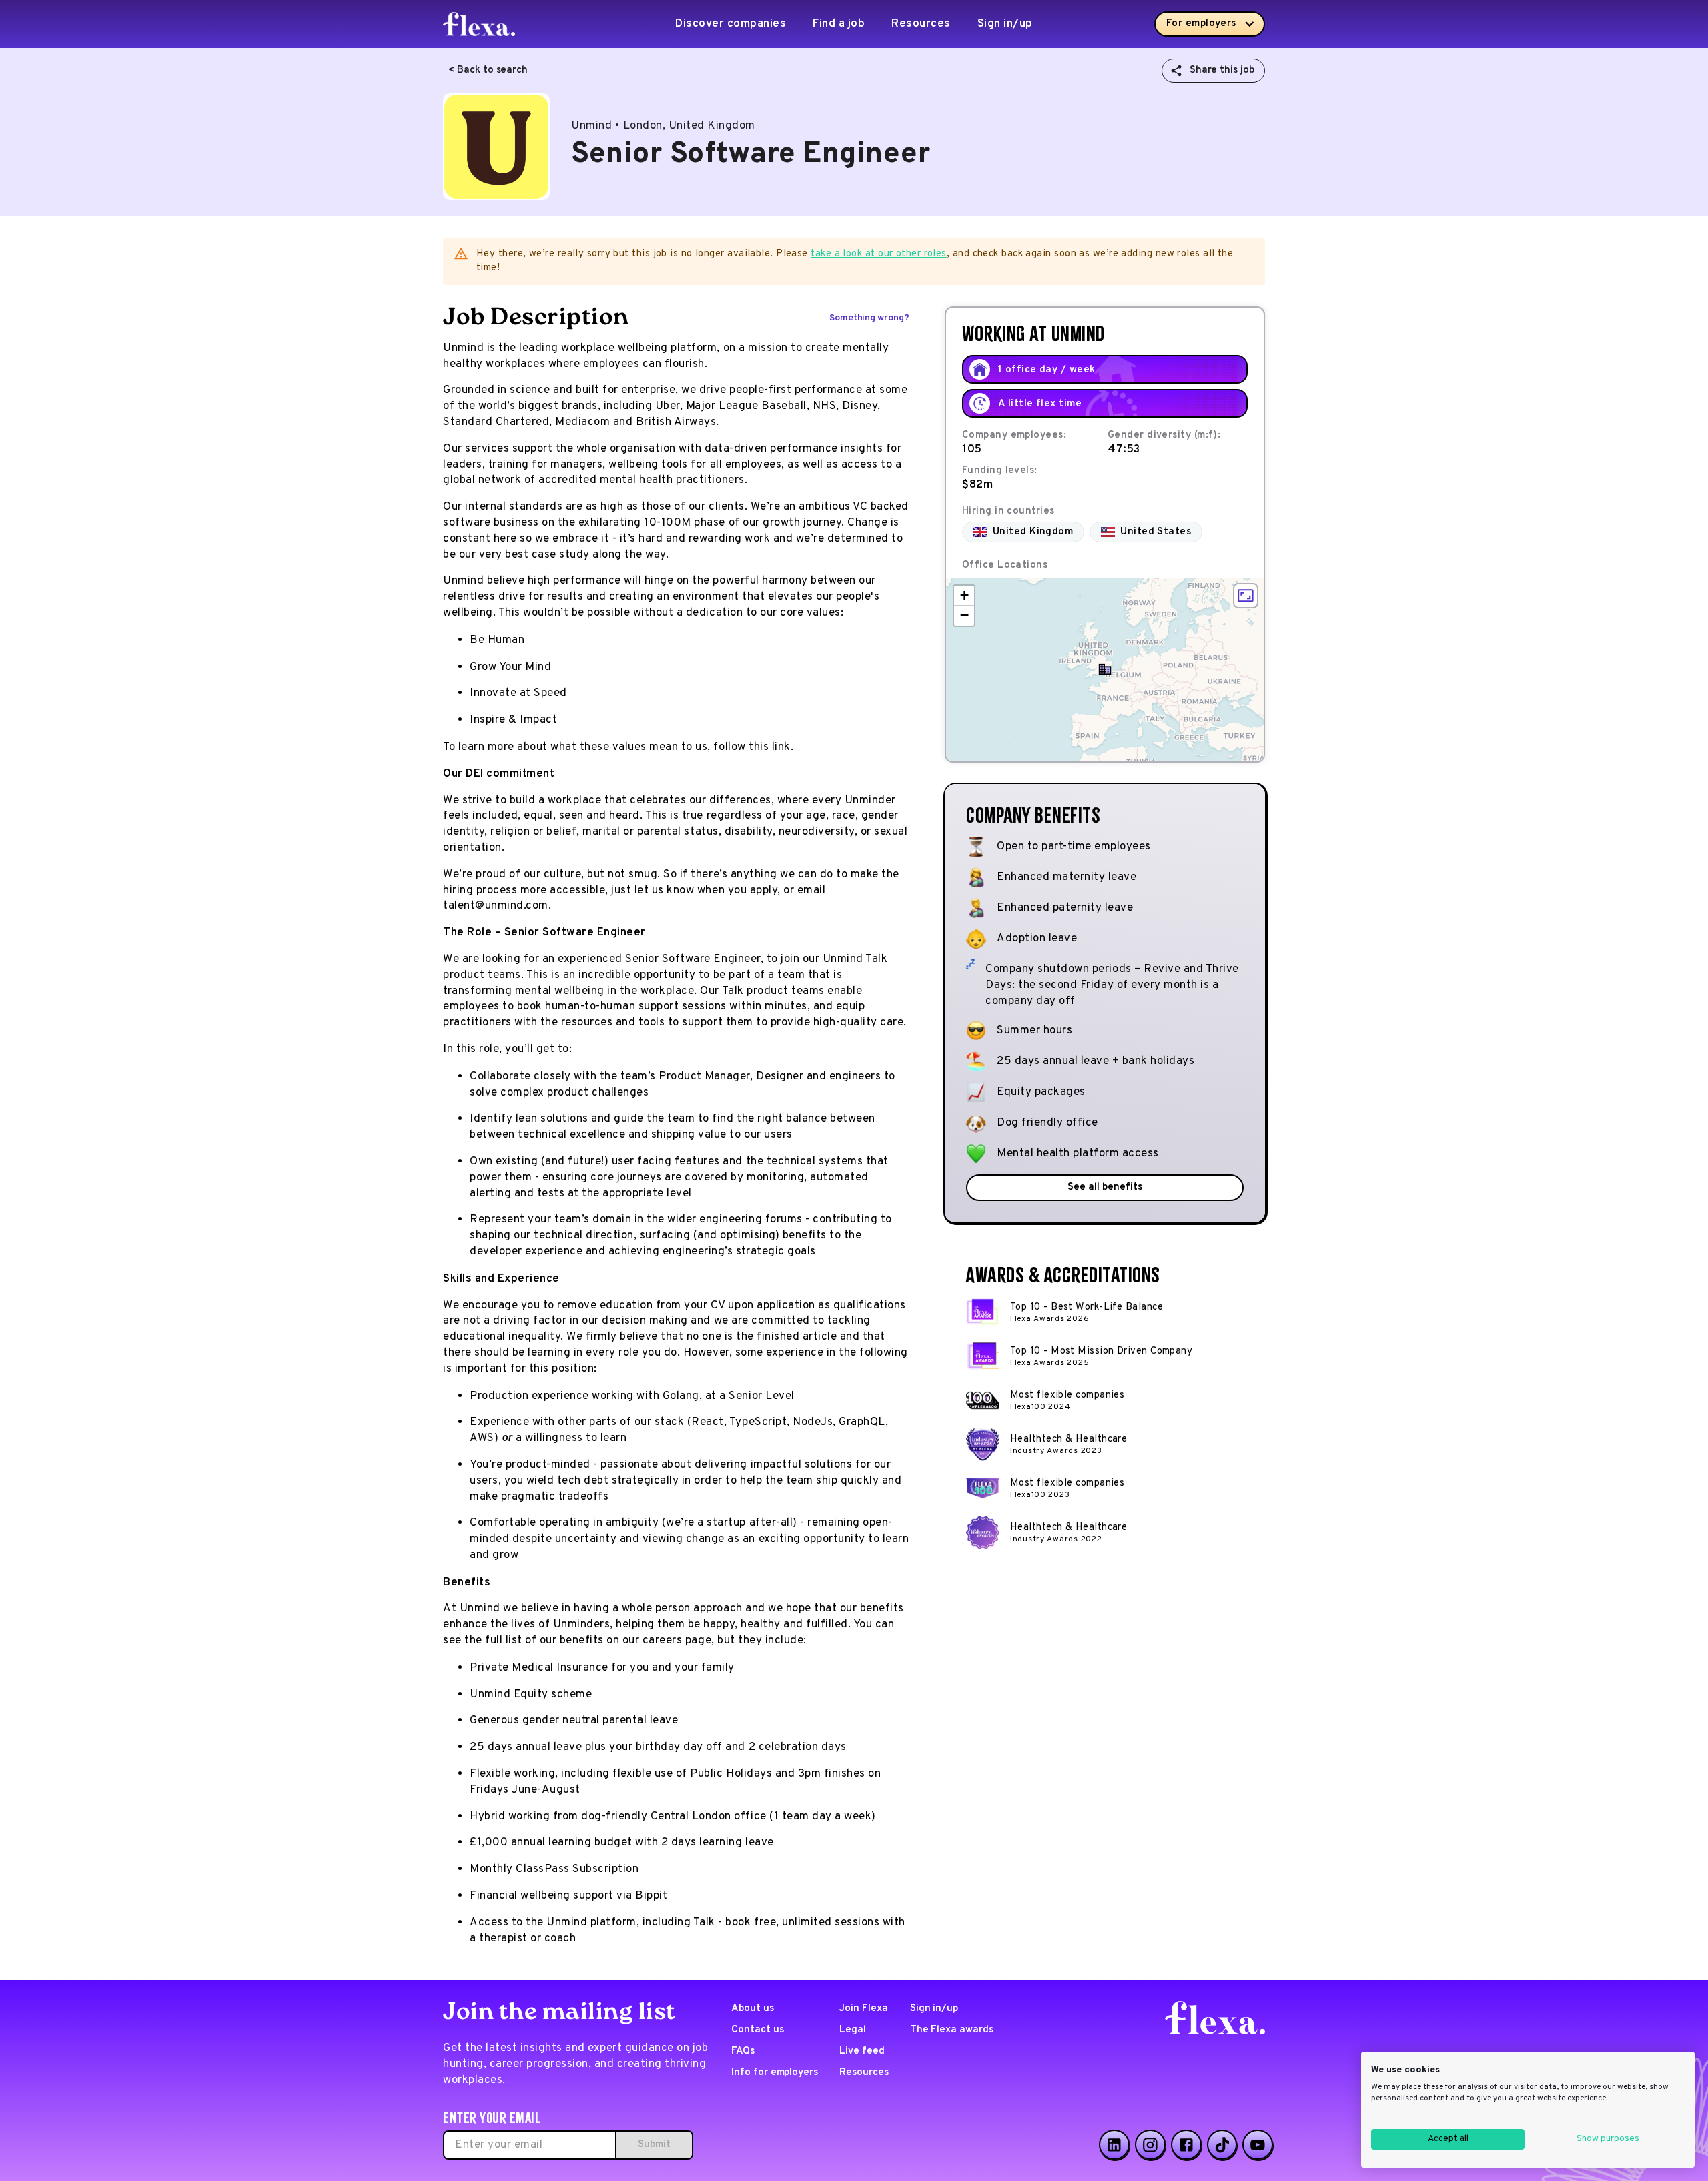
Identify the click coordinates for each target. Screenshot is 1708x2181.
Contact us (758, 2030)
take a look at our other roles (879, 254)
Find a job (839, 24)
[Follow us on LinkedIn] (1114, 2145)
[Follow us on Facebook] (1186, 2145)
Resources (921, 24)
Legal (853, 2030)
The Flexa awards (952, 2030)
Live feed (862, 2051)
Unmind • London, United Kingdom (663, 126)
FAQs (743, 2051)
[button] (1105, 669)
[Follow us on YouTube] (1258, 2145)
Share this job (1222, 70)
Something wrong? (869, 318)
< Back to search (488, 70)
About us (753, 2009)
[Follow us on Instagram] (1150, 2145)
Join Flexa (864, 2009)
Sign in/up (1005, 24)
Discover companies (731, 24)
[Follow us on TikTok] (1222, 2145)
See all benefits (1105, 1187)
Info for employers (775, 2073)
